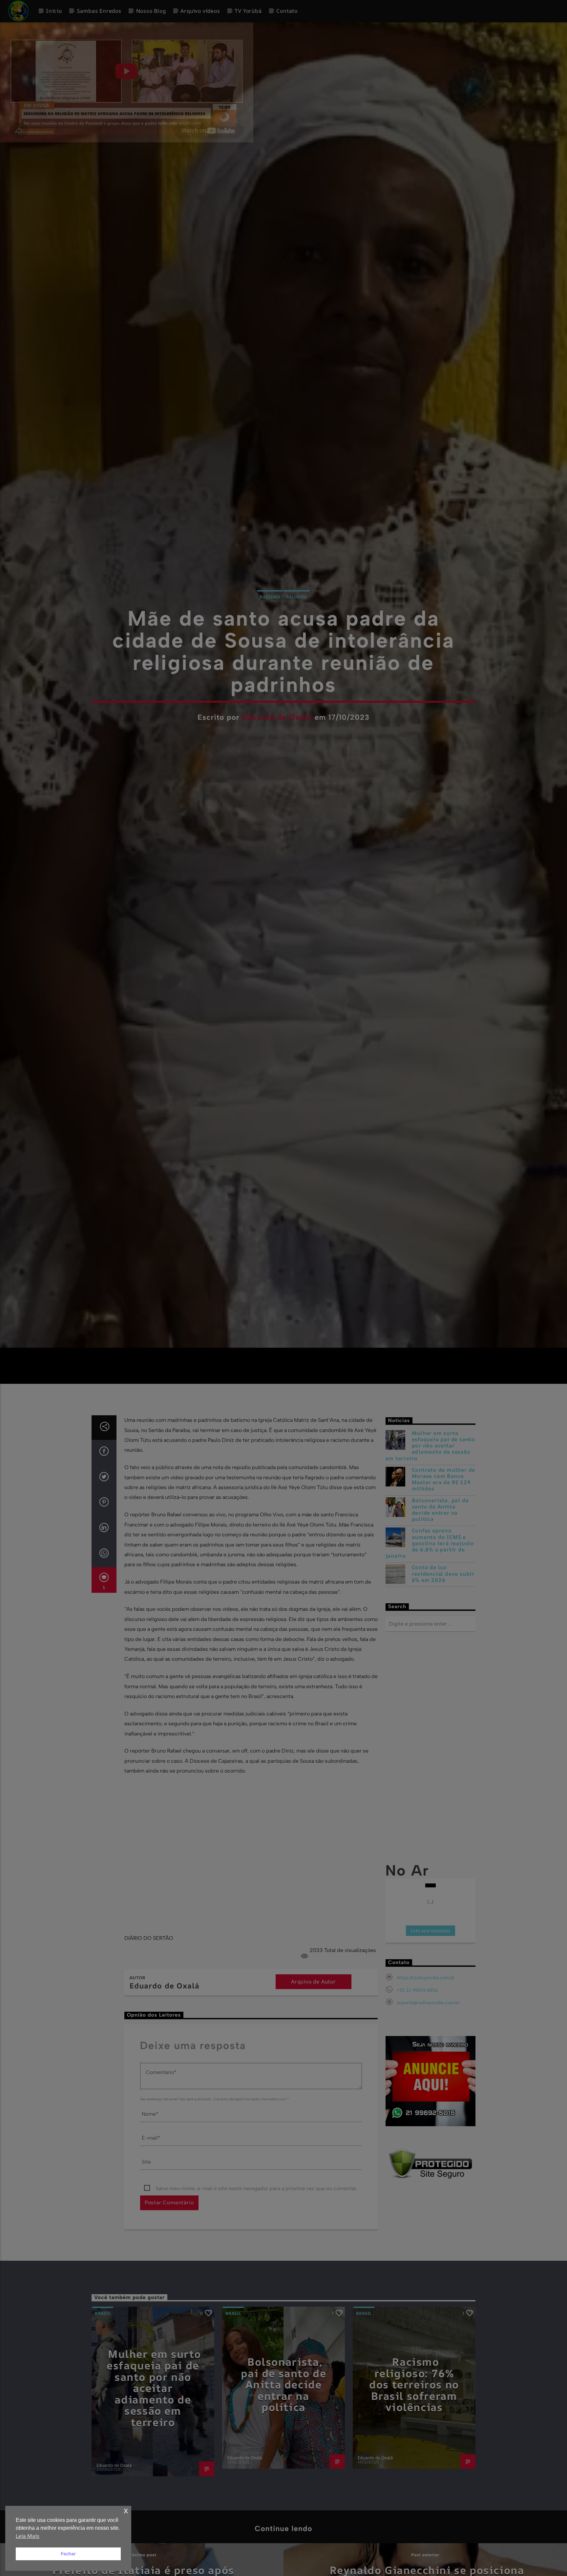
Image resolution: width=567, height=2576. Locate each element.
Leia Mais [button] (28, 2536)
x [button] (126, 2511)
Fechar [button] (68, 2554)
